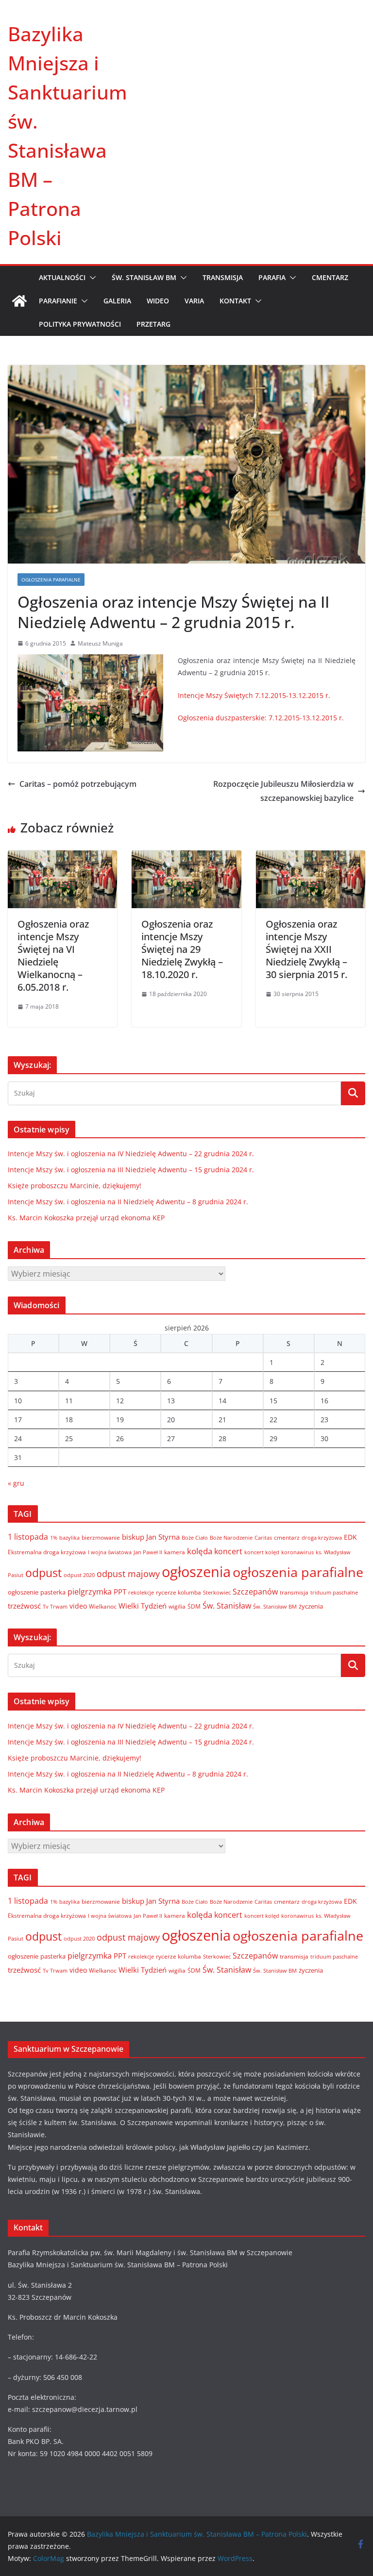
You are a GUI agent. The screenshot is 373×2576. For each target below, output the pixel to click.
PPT (120, 1592)
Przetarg (153, 324)
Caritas (263, 1537)
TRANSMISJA (223, 277)
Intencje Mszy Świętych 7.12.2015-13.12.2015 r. (254, 695)
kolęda (200, 1551)
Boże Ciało (195, 1537)
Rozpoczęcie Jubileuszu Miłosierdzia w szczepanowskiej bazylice (283, 791)
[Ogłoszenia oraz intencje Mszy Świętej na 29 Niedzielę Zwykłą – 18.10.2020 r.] (186, 857)
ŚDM (194, 1606)
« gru (16, 1483)
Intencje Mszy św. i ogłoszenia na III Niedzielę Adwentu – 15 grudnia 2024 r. (131, 1170)
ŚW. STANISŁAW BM (144, 277)
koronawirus (297, 1552)
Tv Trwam (55, 1606)
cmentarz (287, 1537)
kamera (175, 1552)
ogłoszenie (23, 1592)
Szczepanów (255, 1592)
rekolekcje (141, 1592)
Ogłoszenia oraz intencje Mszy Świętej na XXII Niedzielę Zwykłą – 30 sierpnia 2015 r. (306, 949)
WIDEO (158, 301)
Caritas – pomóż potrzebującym (78, 784)
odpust (43, 1573)
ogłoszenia (196, 1572)
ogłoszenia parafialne (298, 1572)
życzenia (311, 1606)
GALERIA (117, 301)
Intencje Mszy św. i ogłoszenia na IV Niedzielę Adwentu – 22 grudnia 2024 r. (131, 1154)
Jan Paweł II (148, 1552)
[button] (91, 278)
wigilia (177, 1606)
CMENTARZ (330, 277)
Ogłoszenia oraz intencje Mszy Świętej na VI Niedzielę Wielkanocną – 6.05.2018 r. (53, 956)
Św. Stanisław (227, 1606)
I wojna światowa (110, 1552)
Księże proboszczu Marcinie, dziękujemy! (75, 1186)
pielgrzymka (90, 1591)
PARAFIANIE (58, 301)
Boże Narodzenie (231, 1537)
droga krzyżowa (322, 1538)
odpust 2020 (79, 1575)
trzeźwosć (24, 1606)
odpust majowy (128, 1574)
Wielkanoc (103, 1606)
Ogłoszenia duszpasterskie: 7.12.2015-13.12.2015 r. (261, 718)
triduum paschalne (334, 1592)
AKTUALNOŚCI (62, 277)
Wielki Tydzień (143, 1606)
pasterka (53, 1592)
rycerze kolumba (178, 1592)
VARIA (194, 301)
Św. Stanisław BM (275, 1607)
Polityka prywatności (80, 324)
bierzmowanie (101, 1537)
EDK (350, 1537)
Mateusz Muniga (100, 643)
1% (54, 1538)
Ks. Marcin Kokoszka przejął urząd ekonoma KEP (86, 1218)
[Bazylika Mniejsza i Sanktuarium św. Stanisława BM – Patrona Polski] (19, 301)
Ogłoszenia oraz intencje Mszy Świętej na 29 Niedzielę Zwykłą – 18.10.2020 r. (182, 949)
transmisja (294, 1592)
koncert (228, 1551)
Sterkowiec (217, 1593)
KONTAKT (235, 301)
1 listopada (28, 1537)
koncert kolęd (262, 1552)
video (78, 1606)
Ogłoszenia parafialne (51, 580)
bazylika (69, 1537)
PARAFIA (272, 277)
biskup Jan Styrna (151, 1537)
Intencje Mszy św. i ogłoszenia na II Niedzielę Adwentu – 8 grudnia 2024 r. (128, 1202)
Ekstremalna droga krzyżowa (47, 1552)
